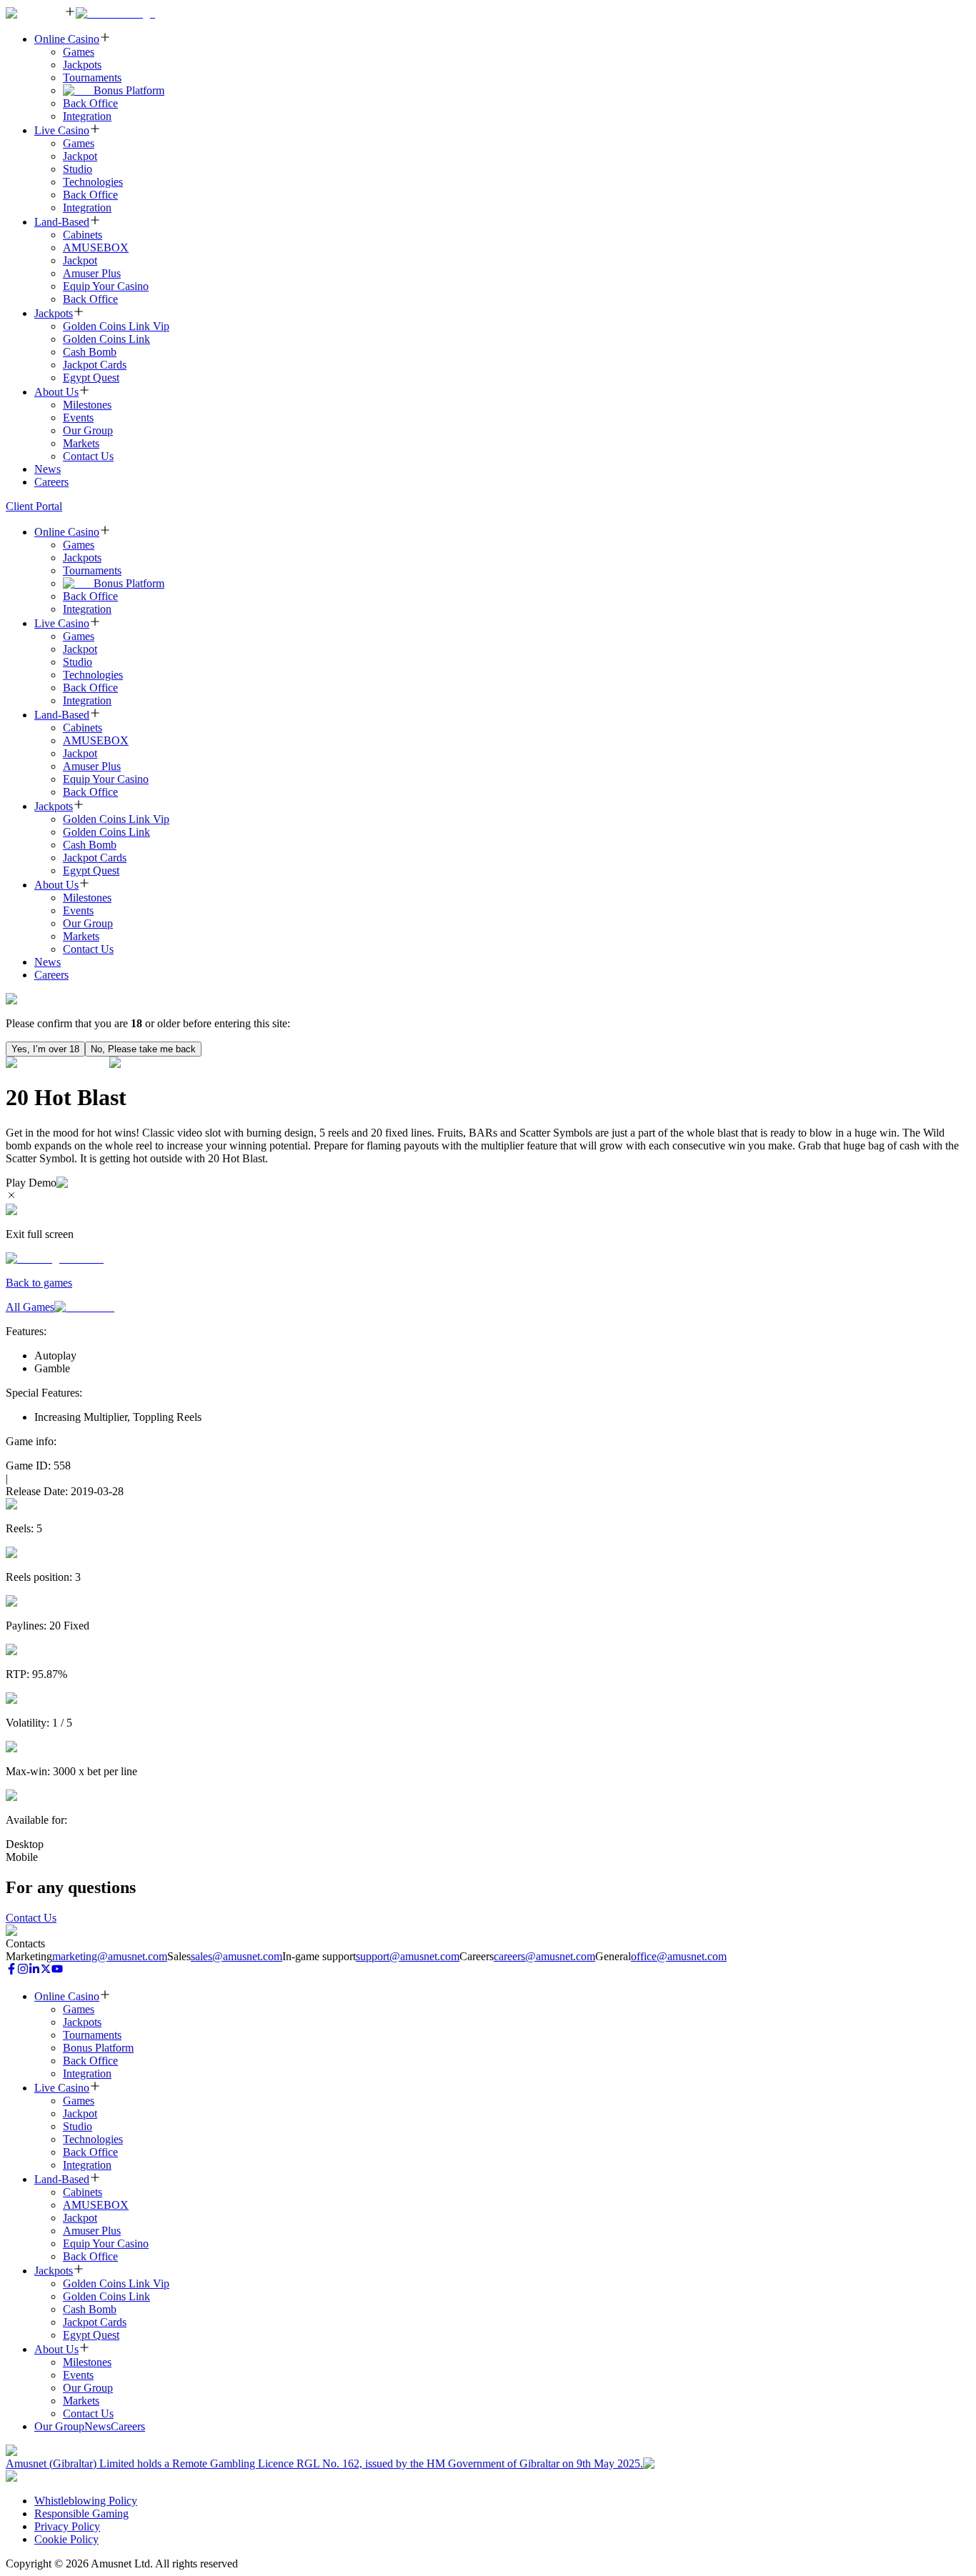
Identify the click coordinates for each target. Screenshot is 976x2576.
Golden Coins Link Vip (116, 326)
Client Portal (34, 506)
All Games (30, 1307)
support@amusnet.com (408, 1956)
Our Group (88, 430)
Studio (78, 169)
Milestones (87, 405)
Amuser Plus (92, 273)
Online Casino (67, 39)
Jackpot (80, 156)
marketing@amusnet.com (110, 1956)
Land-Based (62, 222)
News (48, 469)
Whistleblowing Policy (86, 2501)
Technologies (93, 182)
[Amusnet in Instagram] (23, 1971)
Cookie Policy (66, 2539)
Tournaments (92, 78)
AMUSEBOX (96, 248)
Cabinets (83, 235)
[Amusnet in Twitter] (46, 1971)
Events (78, 418)
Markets (81, 443)
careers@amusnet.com (544, 1956)
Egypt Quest (91, 378)
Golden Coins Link (106, 339)
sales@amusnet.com (236, 1956)
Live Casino (62, 130)
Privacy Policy (67, 2526)
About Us (56, 392)
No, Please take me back (143, 1049)
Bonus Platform (129, 90)
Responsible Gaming (81, 2513)
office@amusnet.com (679, 1956)
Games (79, 52)
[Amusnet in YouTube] (57, 1971)
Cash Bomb (90, 352)
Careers (51, 482)
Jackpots (82, 65)
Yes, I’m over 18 (45, 1049)
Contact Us (88, 456)
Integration (87, 116)
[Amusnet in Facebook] (11, 1971)
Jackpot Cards (95, 365)
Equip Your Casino (106, 286)
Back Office (90, 103)
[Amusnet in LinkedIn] (34, 1971)
